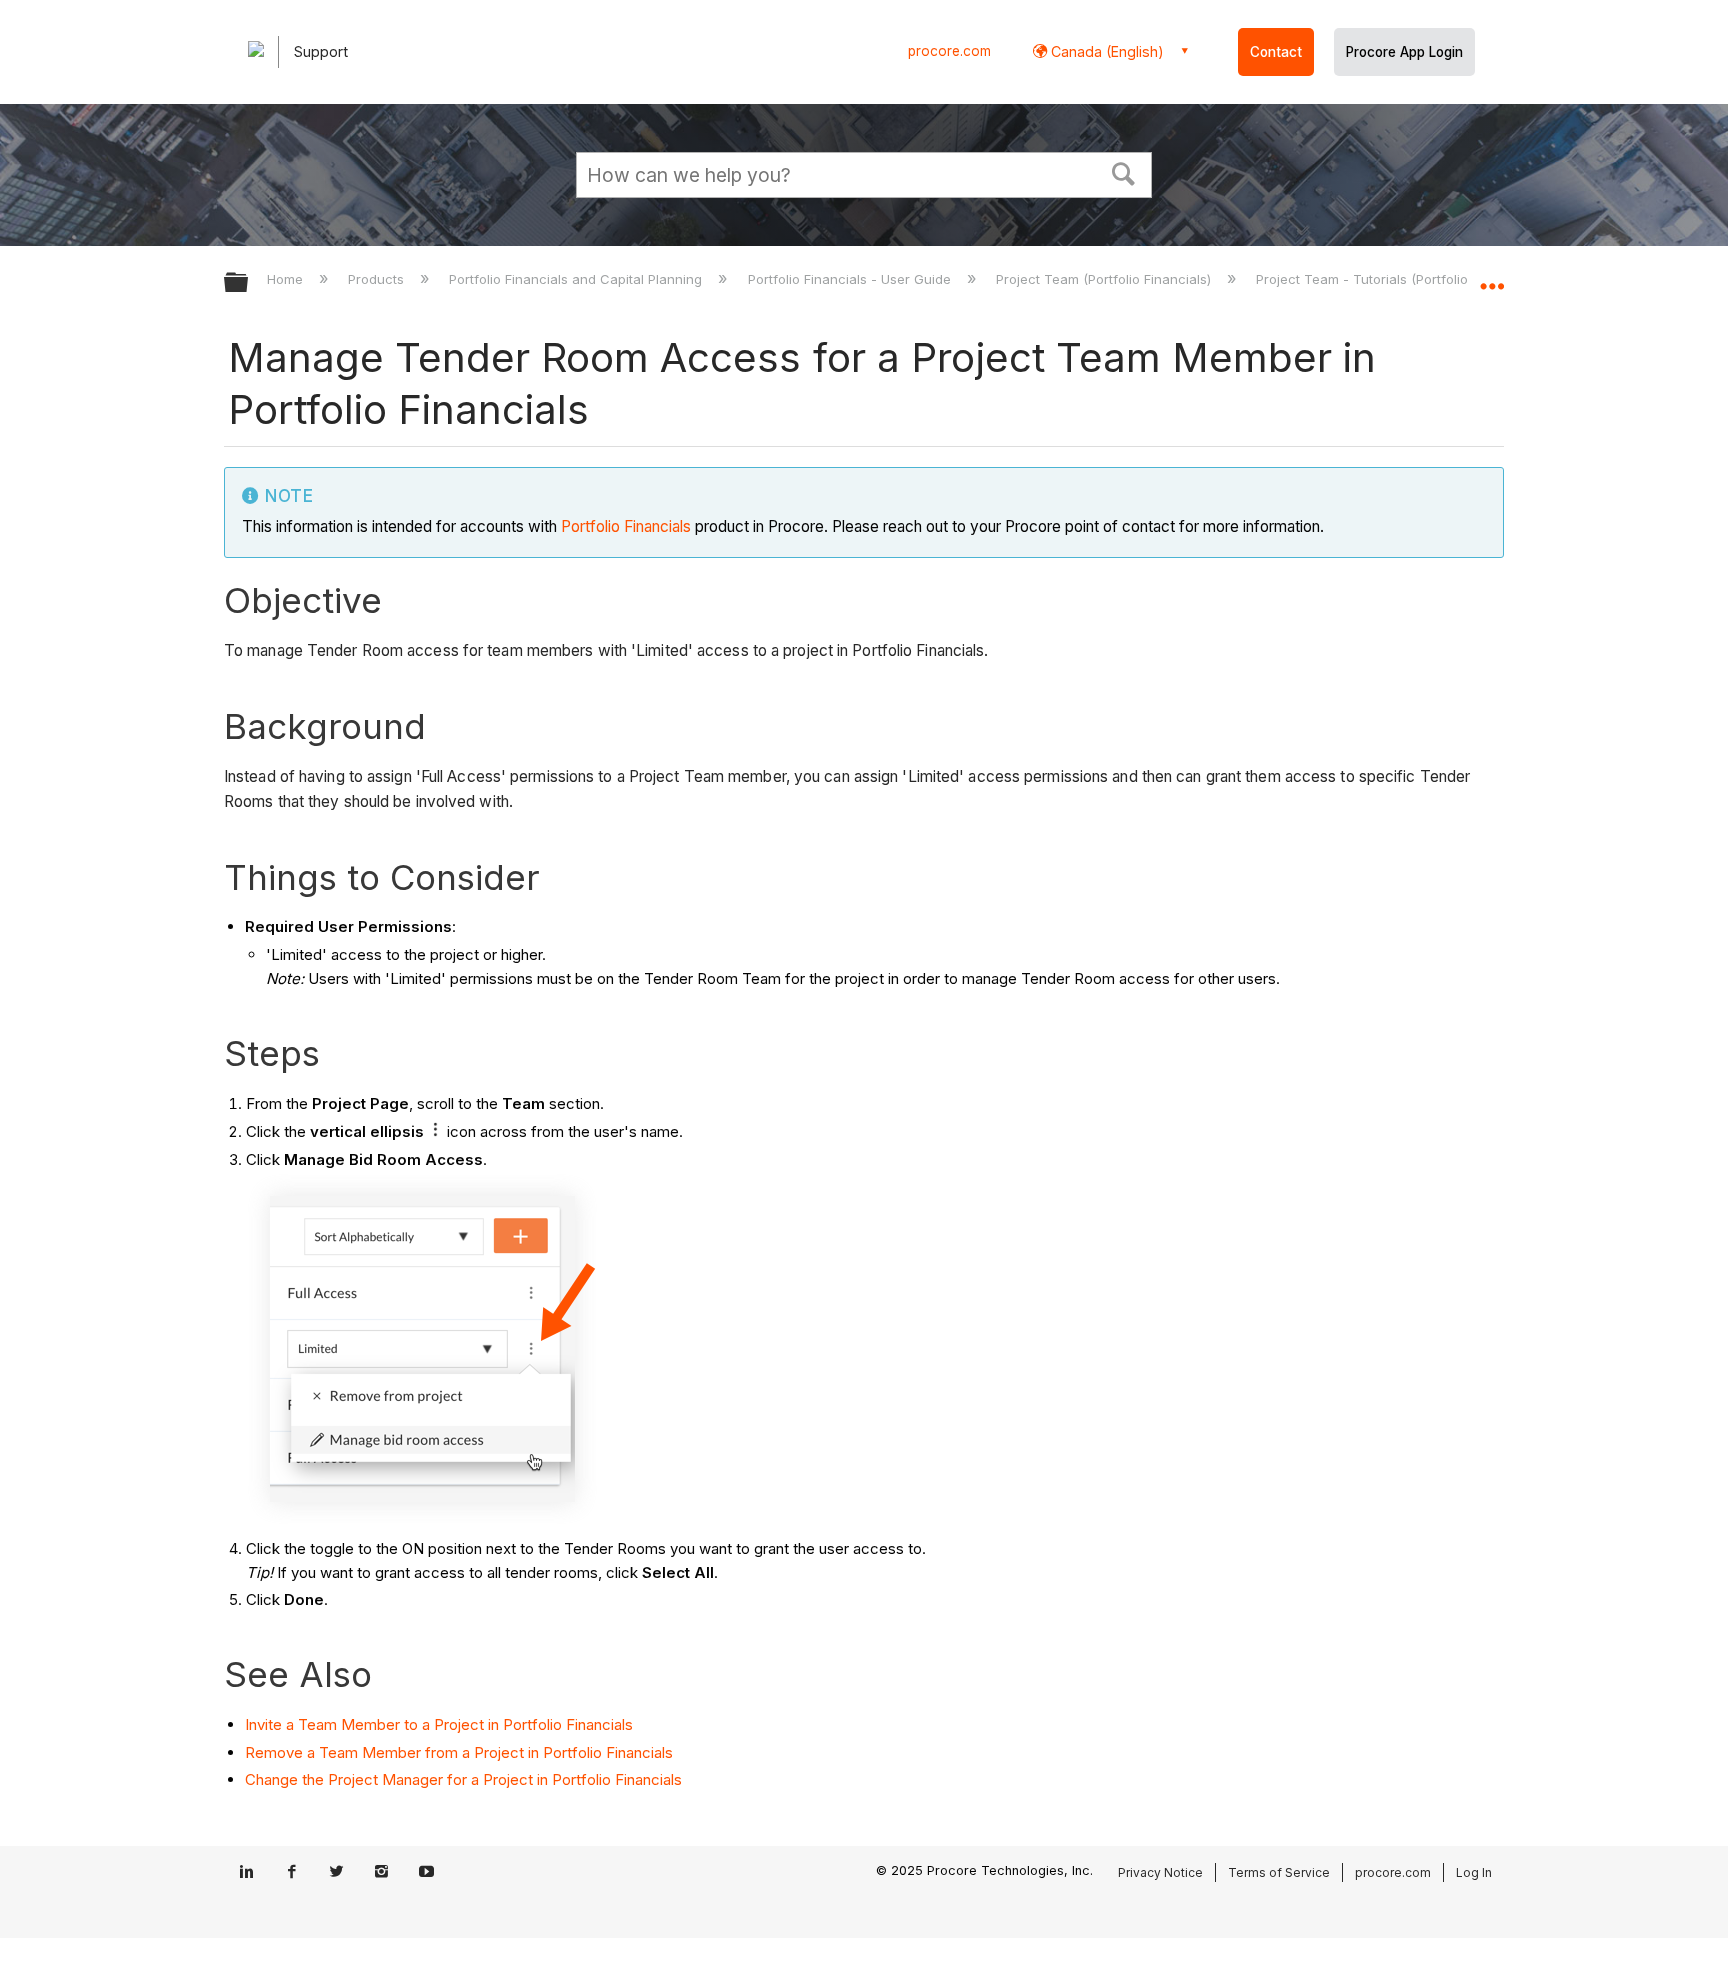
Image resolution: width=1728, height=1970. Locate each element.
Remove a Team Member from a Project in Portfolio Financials (459, 1752)
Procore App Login (1404, 52)
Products (378, 279)
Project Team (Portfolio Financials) (1105, 279)
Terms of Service (1279, 1872)
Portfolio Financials (626, 526)
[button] (1124, 172)
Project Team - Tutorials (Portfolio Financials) (1399, 279)
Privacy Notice (1160, 1872)
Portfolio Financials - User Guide (851, 279)
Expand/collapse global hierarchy (249, 283)
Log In (1474, 1872)
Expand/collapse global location (1492, 277)
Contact (1276, 52)
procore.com (949, 51)
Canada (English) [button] (1105, 51)
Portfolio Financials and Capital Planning (577, 279)
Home (287, 279)
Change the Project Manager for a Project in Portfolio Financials (463, 1779)
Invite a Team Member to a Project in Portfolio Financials (439, 1724)
